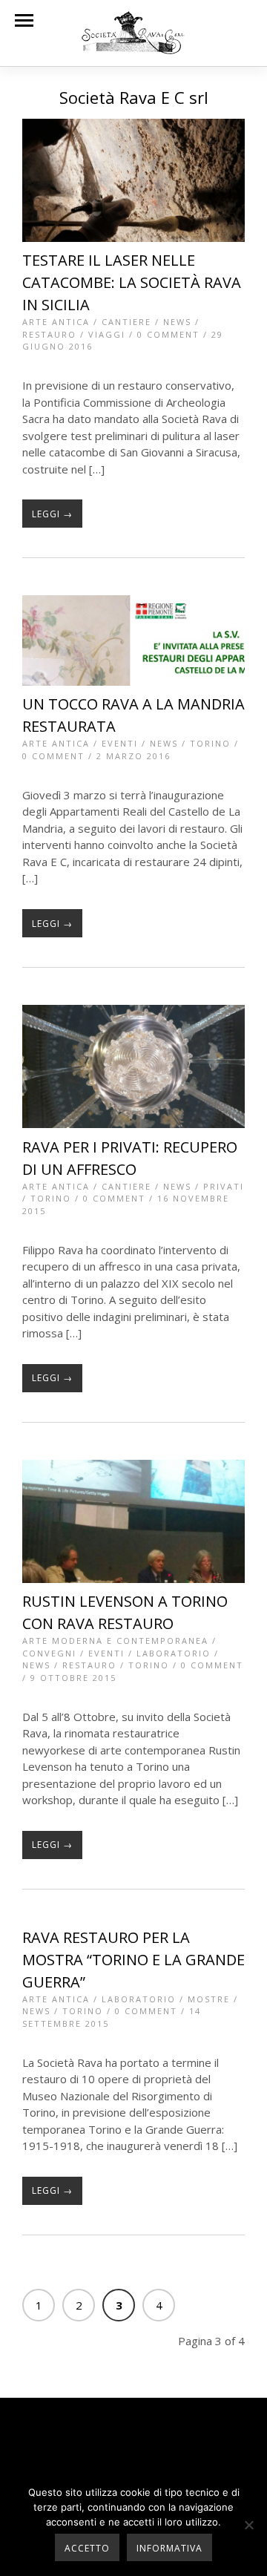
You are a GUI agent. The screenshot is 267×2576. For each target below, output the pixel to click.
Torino (210, 743)
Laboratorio (174, 1653)
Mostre (209, 1999)
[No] (248, 2525)
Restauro (49, 334)
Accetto (87, 2548)
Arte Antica (56, 322)
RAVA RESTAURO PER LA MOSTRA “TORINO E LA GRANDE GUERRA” (133, 1960)
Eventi (120, 743)
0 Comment (168, 334)
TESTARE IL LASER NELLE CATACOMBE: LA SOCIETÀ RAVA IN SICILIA (132, 282)
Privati (224, 1186)
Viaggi (107, 334)
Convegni (49, 1653)
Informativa (169, 2548)
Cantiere (126, 322)
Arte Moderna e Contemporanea (115, 1641)
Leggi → (52, 514)
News (177, 322)
